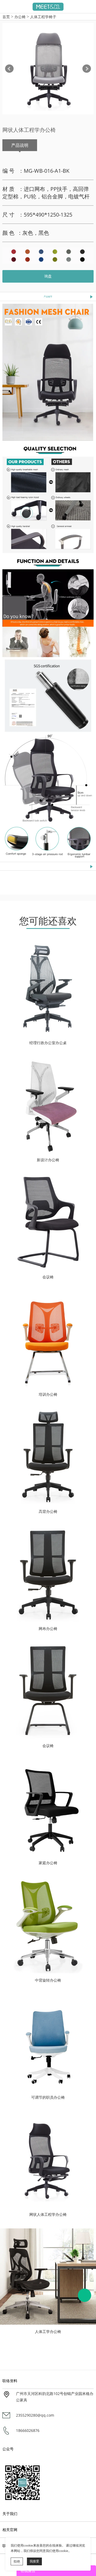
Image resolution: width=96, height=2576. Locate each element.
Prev (9, 69)
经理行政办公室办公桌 (48, 1043)
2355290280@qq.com (35, 2415)
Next (87, 69)
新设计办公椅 (48, 1160)
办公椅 (20, 17)
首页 (6, 17)
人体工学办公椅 (48, 2332)
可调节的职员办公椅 (48, 2097)
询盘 (48, 276)
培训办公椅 (48, 1394)
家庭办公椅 (48, 1863)
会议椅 (48, 1277)
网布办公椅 (48, 1629)
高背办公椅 (48, 1512)
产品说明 (20, 145)
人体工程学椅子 (43, 17)
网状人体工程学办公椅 (48, 2214)
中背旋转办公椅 (48, 1980)
